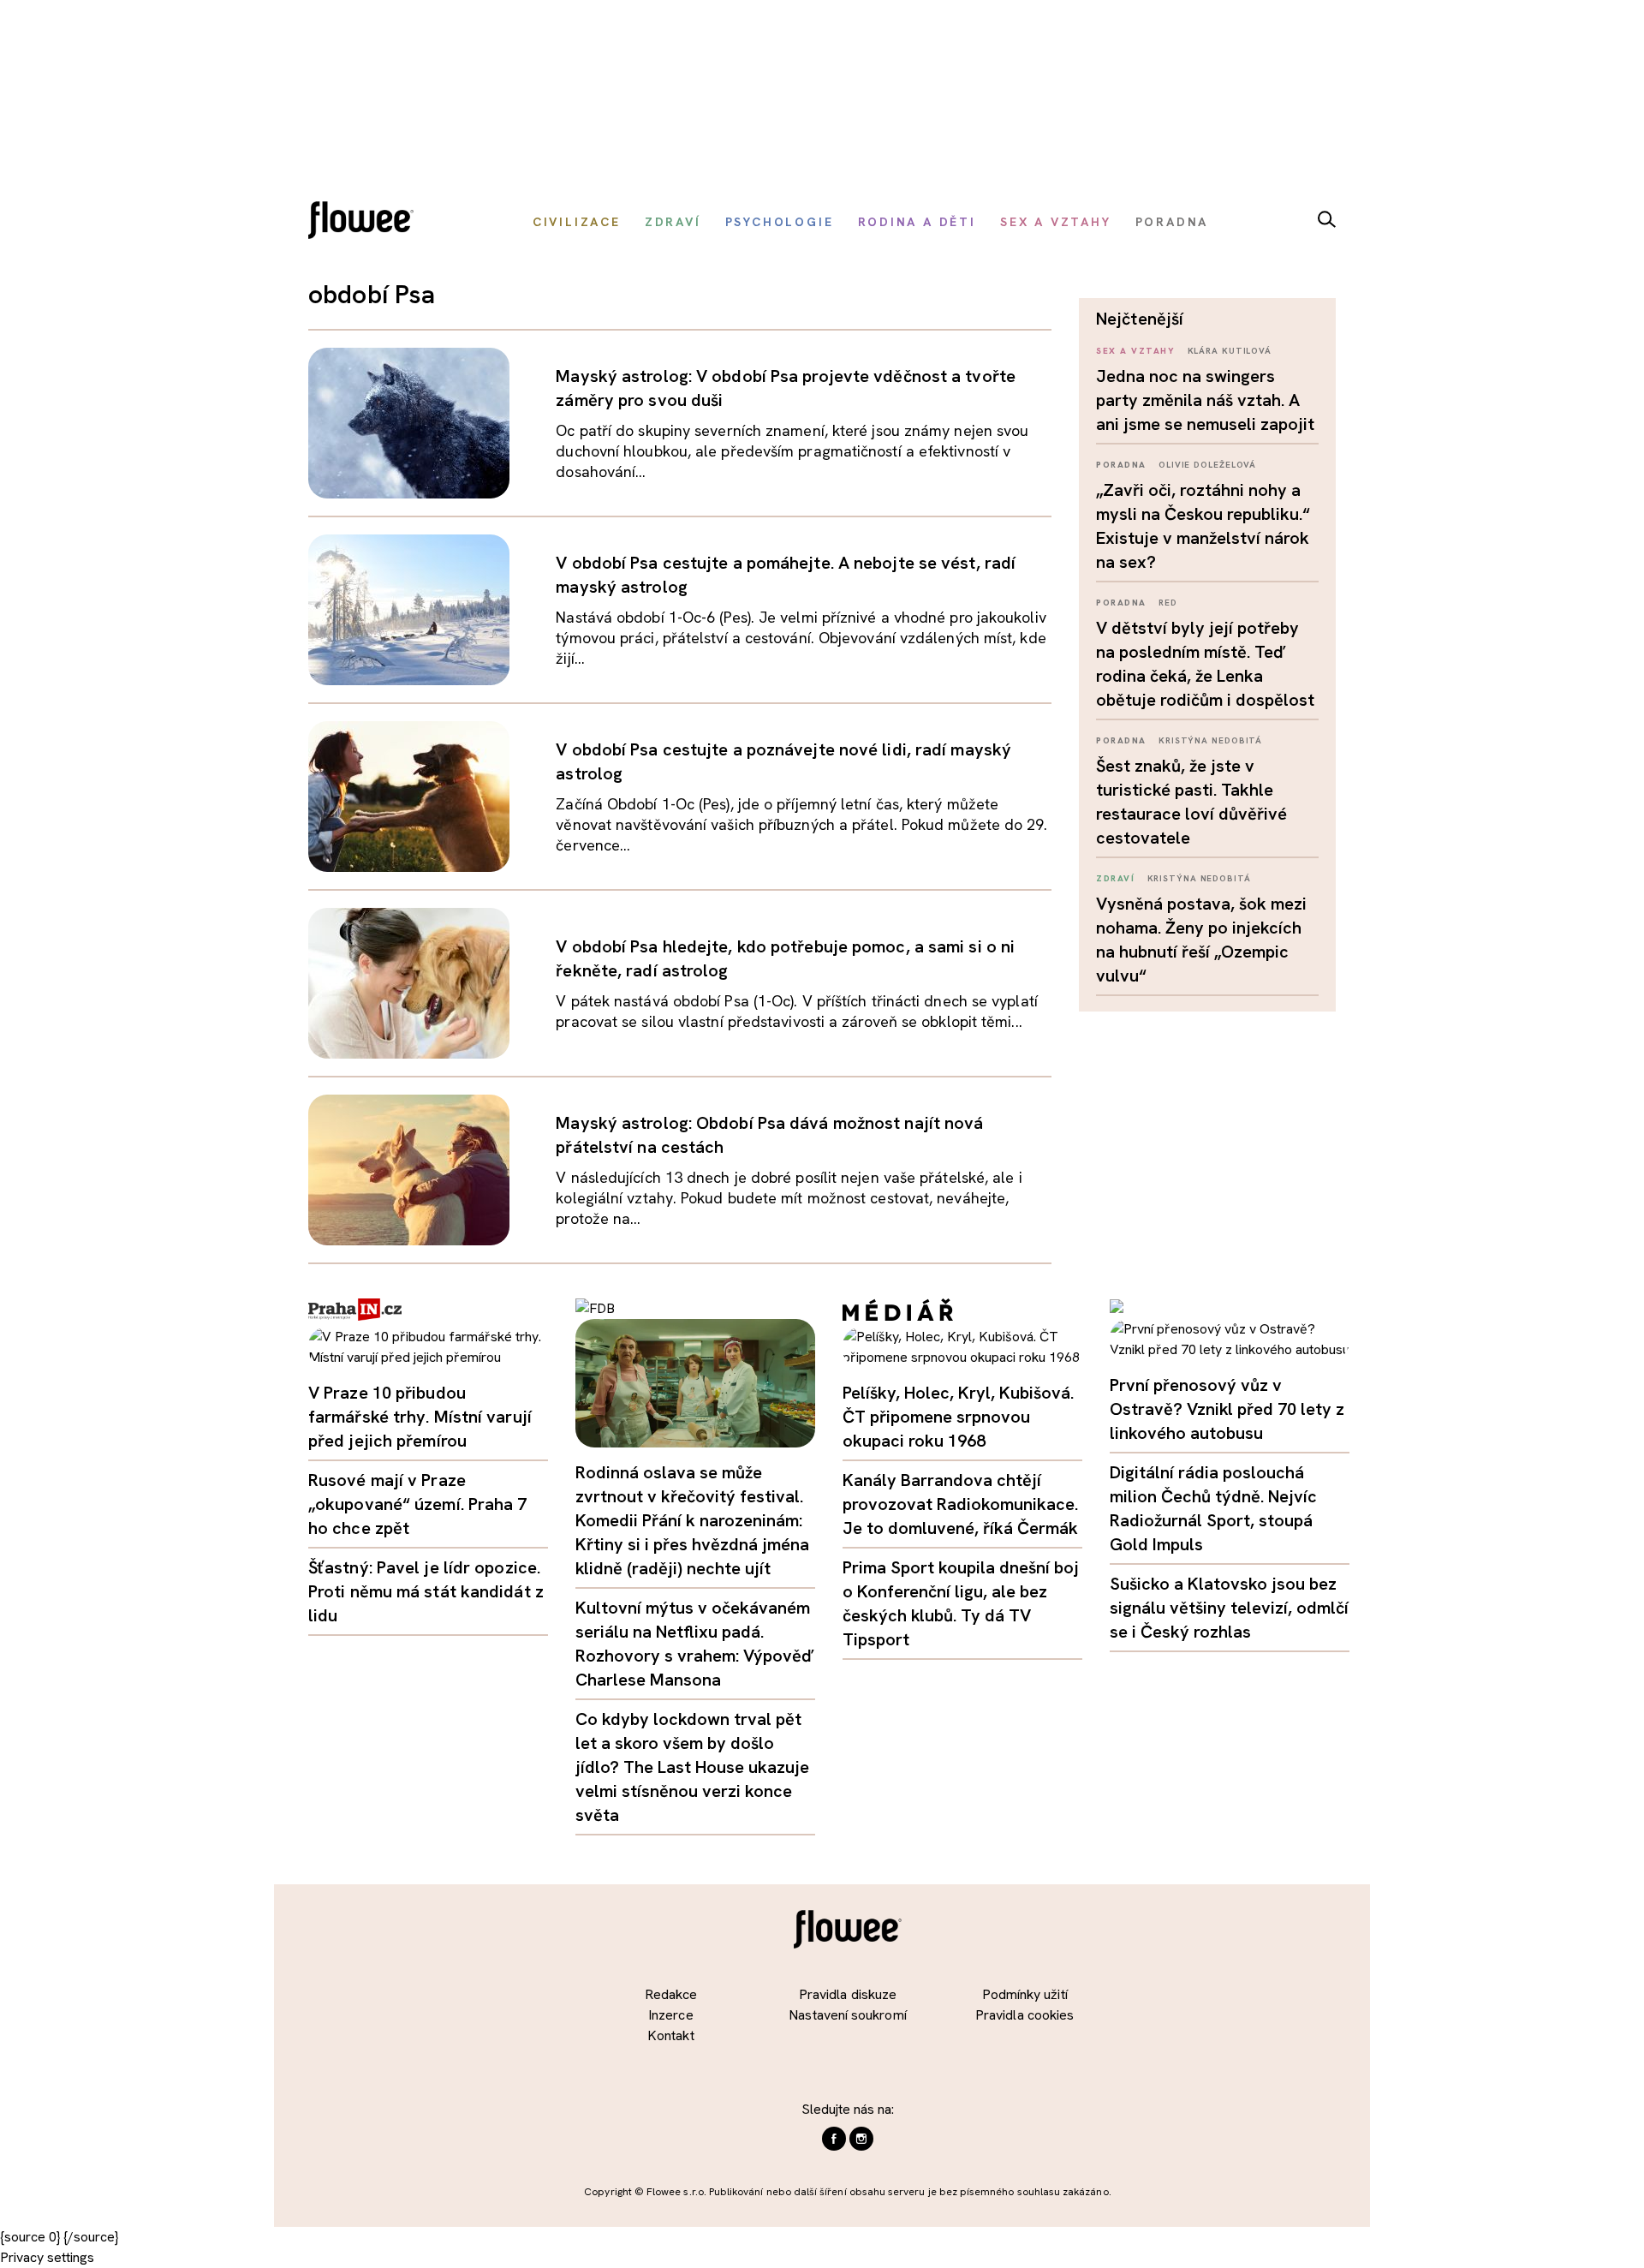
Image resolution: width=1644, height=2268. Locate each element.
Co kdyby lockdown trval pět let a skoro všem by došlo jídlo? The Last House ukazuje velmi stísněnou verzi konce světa (692, 1767)
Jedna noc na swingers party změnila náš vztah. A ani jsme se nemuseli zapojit (1205, 400)
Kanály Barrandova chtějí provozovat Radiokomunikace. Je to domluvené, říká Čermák (960, 1504)
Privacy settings (47, 2257)
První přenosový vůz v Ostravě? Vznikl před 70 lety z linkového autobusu (1227, 1409)
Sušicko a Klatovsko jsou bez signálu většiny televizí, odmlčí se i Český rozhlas (1229, 1608)
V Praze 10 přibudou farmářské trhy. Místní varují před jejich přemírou (420, 1417)
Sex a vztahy (1135, 351)
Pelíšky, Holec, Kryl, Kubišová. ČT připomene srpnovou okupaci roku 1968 (958, 1417)
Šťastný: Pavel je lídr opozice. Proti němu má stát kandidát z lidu (426, 1591)
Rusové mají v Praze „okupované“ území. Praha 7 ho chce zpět (418, 1504)
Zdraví (1115, 878)
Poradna (1121, 465)
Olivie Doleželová (1207, 465)
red (1168, 603)
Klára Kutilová (1230, 351)
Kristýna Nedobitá (1210, 740)
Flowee (366, 222)
